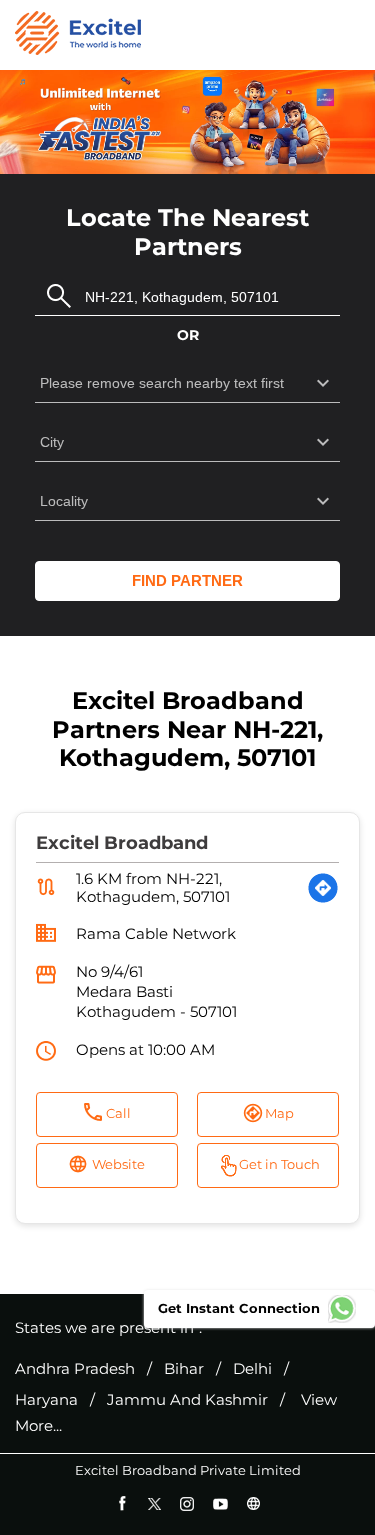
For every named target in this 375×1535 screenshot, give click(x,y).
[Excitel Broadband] (78, 35)
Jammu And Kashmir (187, 1400)
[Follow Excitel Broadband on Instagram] (187, 1503)
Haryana (46, 1400)
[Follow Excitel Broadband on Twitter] (154, 1503)
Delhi (252, 1369)
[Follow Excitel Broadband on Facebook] (121, 1503)
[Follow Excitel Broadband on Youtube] (220, 1503)
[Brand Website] (253, 1503)
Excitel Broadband (122, 843)
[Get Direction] (323, 888)
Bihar (184, 1369)
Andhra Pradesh (75, 1369)
